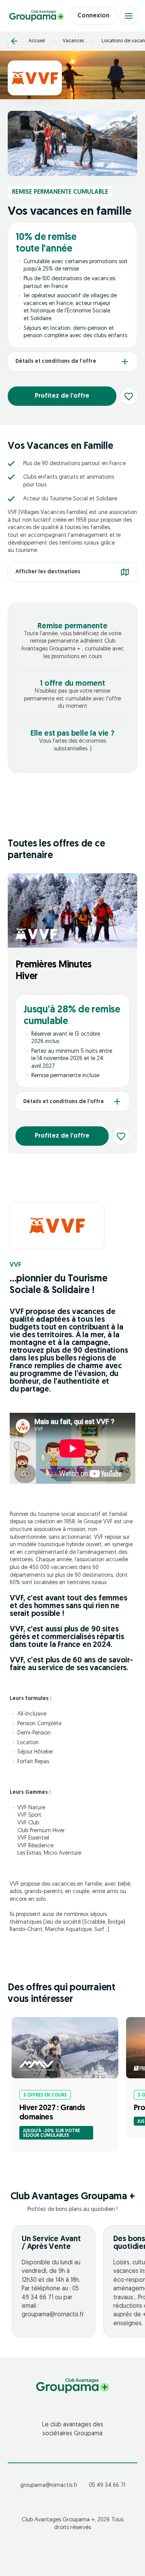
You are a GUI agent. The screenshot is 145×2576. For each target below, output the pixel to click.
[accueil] (37, 16)
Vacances (73, 41)
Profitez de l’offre (62, 396)
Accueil (37, 41)
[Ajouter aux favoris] (129, 396)
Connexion (93, 16)
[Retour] (14, 41)
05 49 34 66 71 (107, 2485)
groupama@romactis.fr (49, 2485)
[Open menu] (129, 16)
